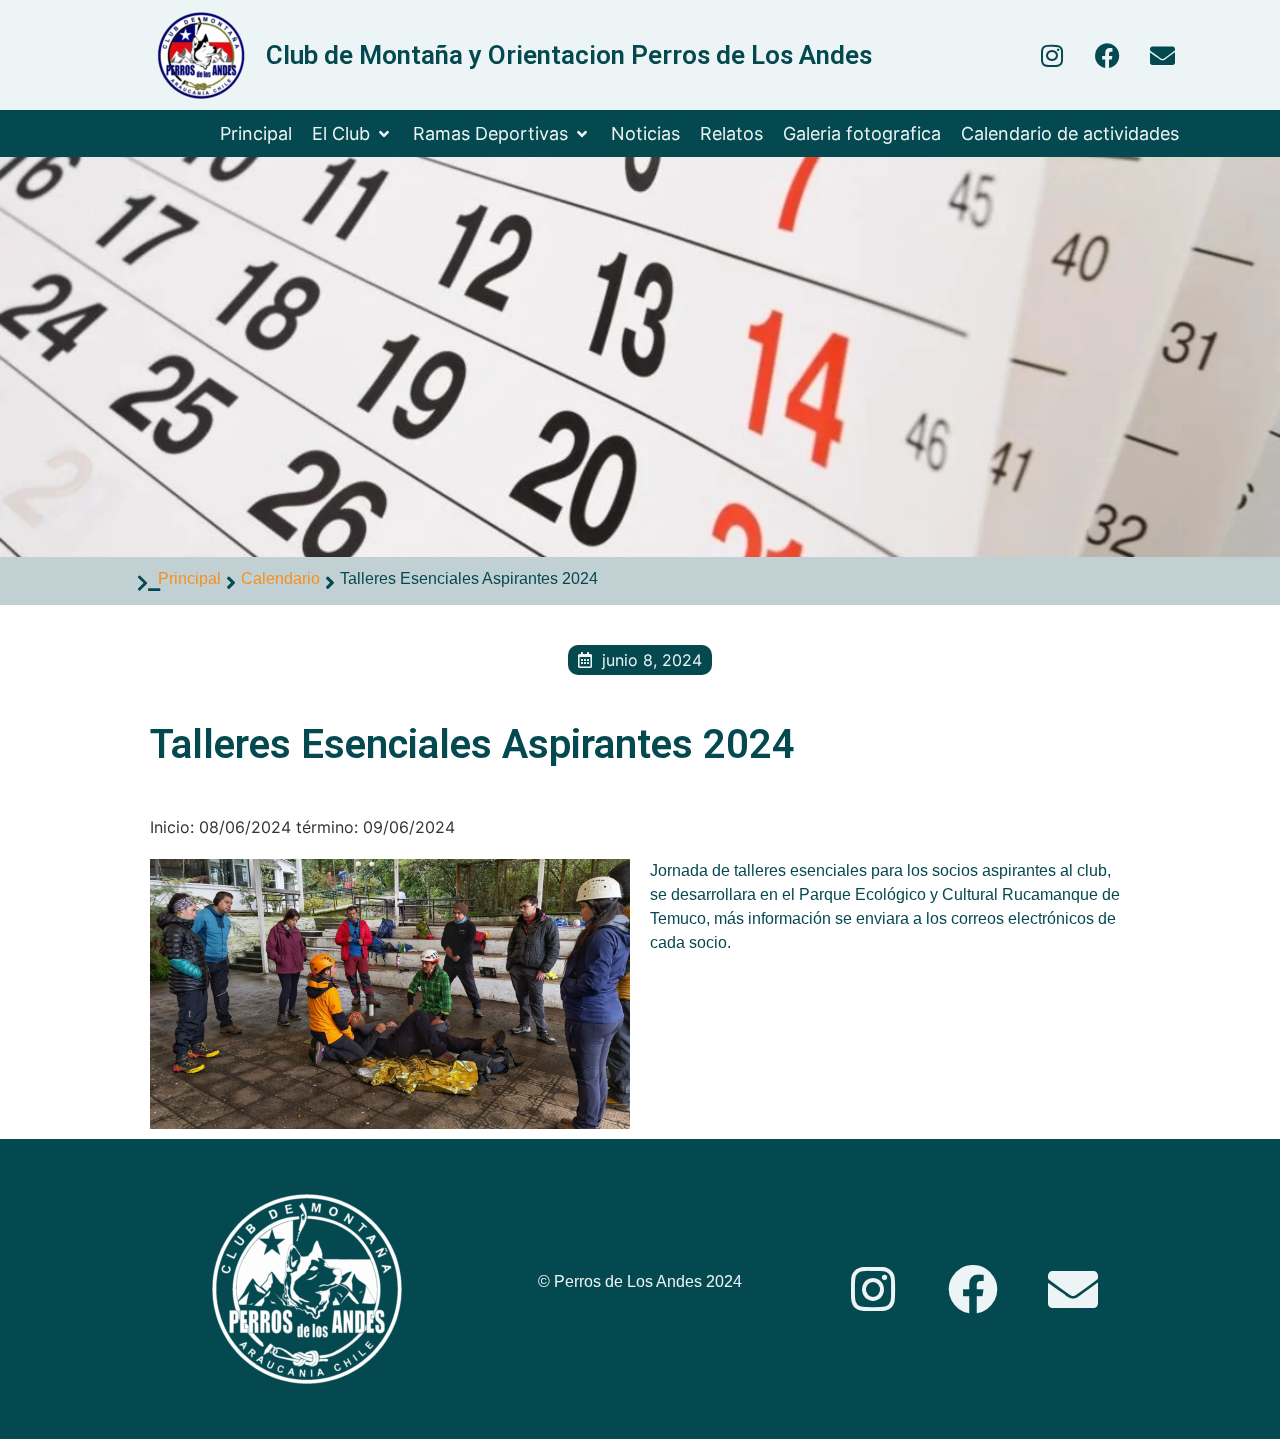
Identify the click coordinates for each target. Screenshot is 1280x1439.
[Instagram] (1052, 55)
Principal (189, 578)
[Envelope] (1162, 55)
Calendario (280, 578)
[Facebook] (1107, 55)
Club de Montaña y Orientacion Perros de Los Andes (569, 55)
